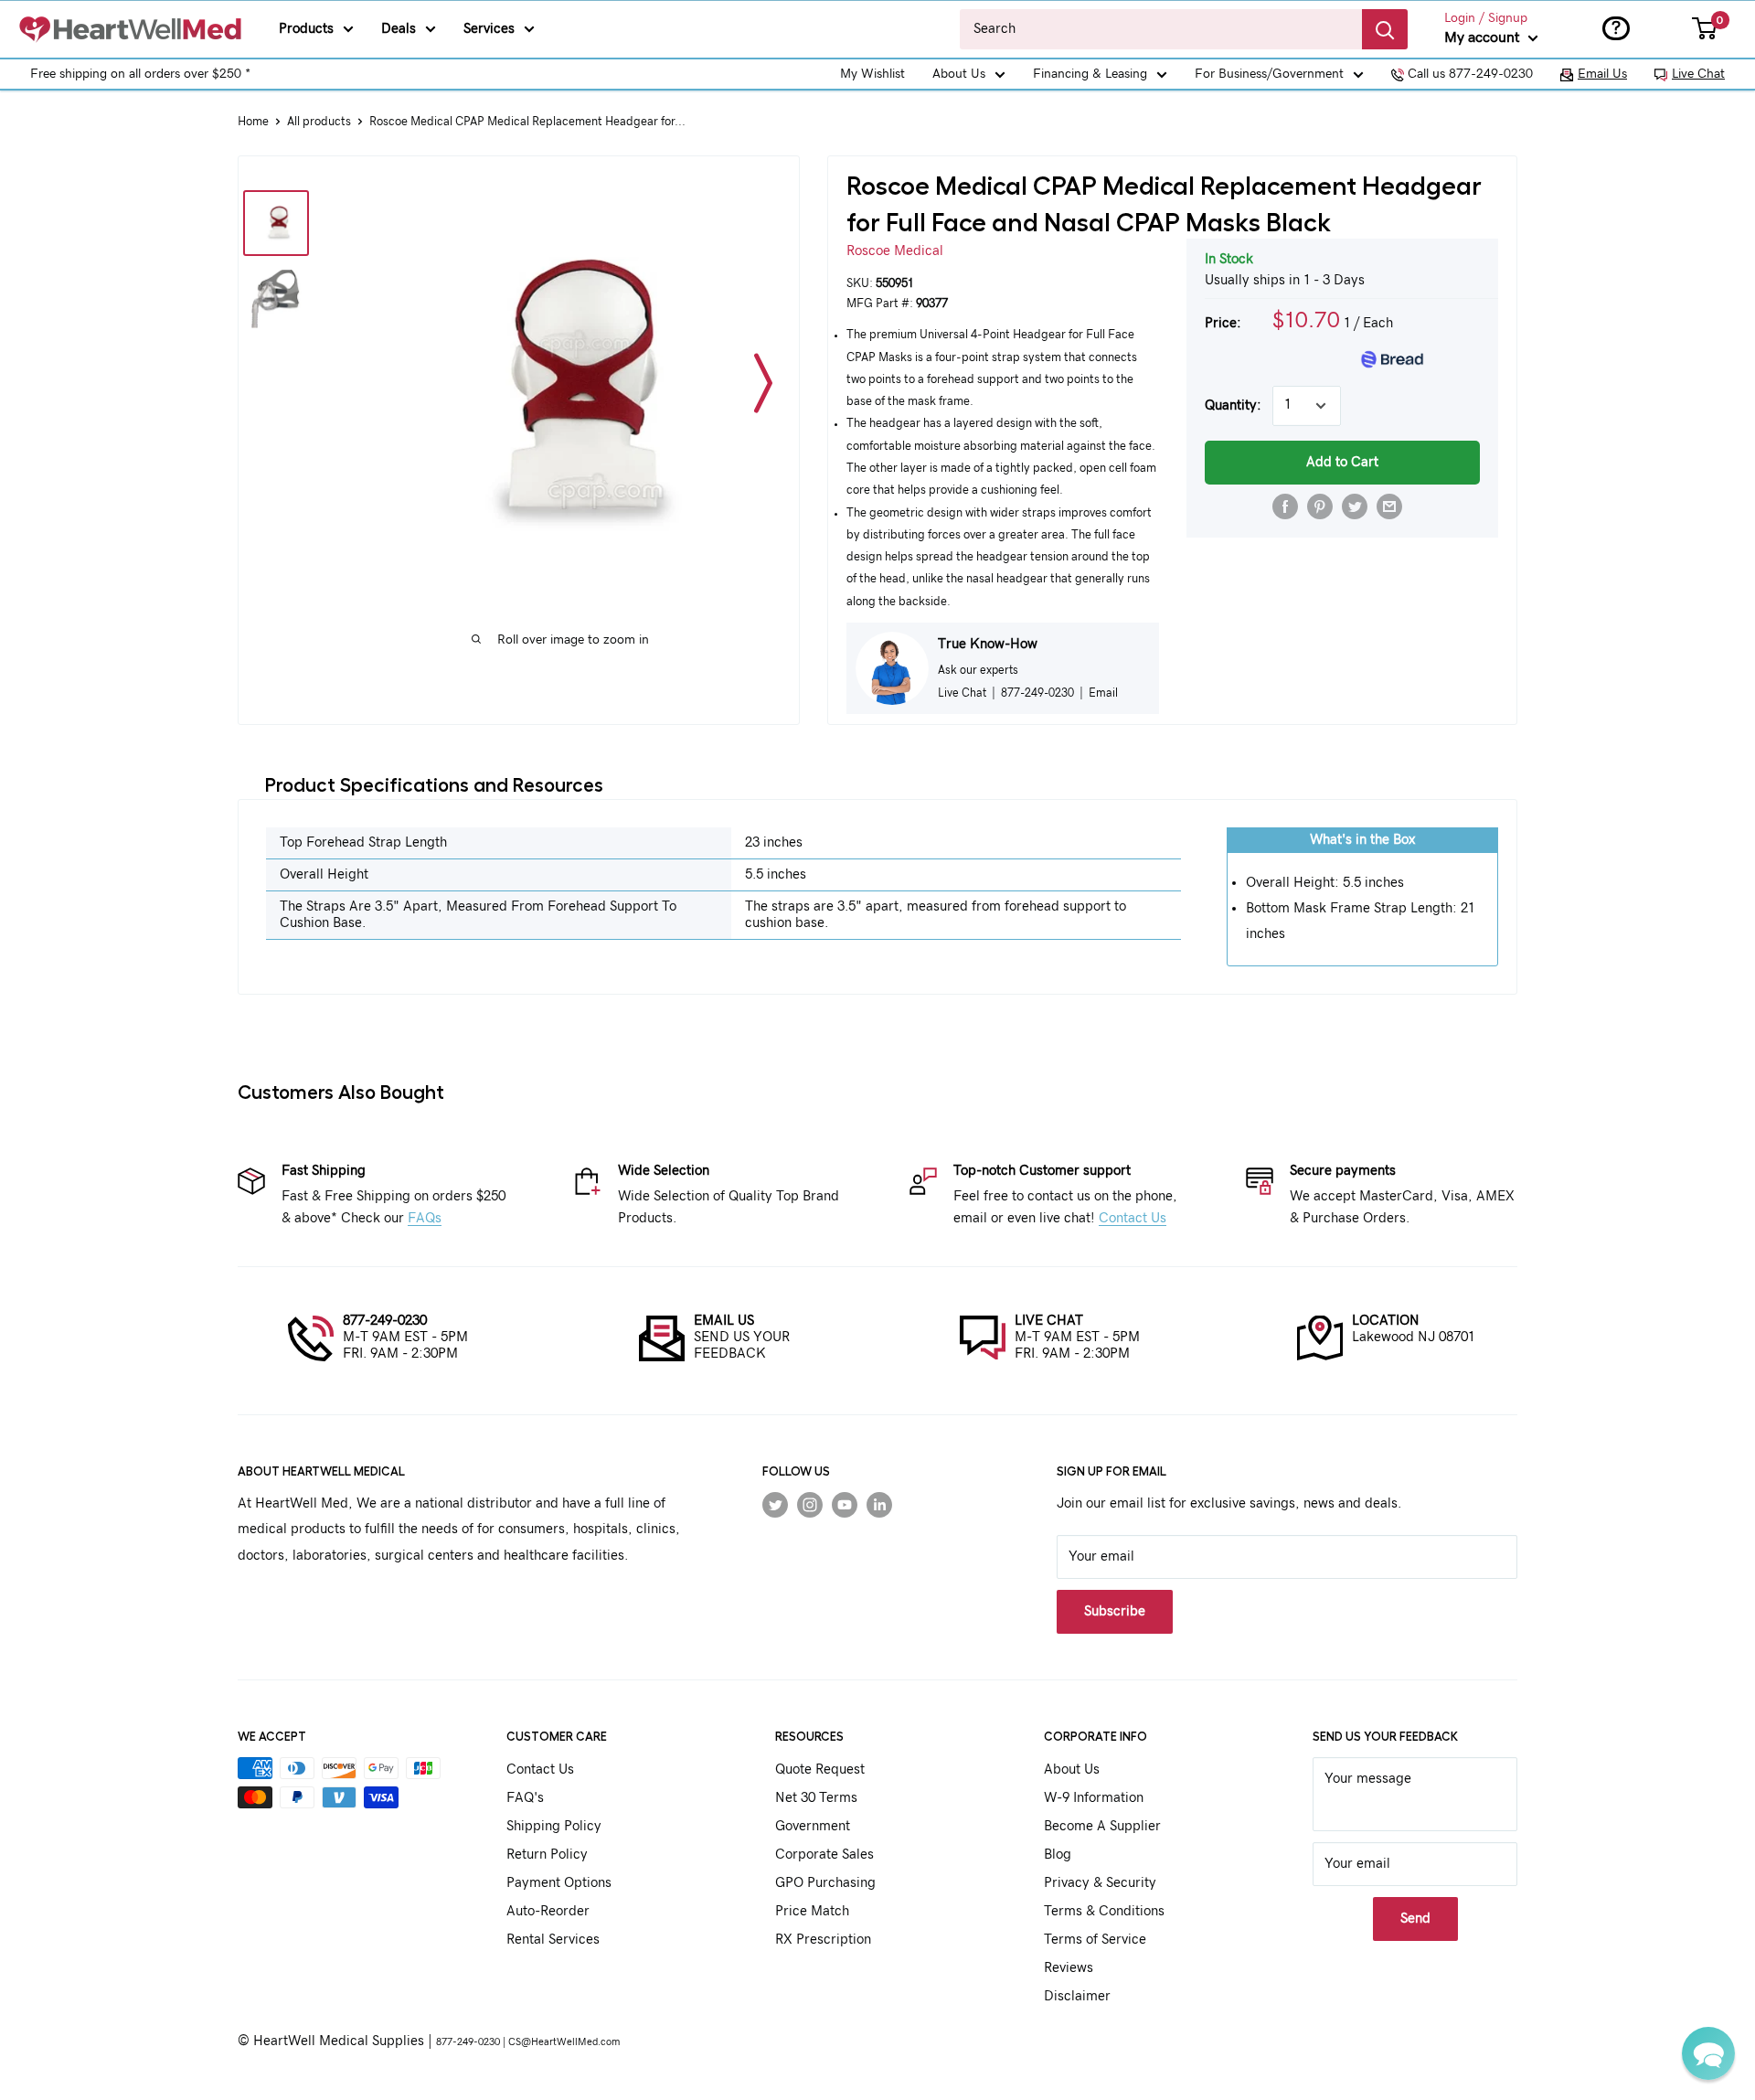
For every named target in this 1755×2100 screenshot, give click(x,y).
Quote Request (820, 1770)
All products (319, 122)
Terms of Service (1095, 1940)
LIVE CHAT (1049, 1321)
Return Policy (547, 1855)
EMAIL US (724, 1321)
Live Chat (1698, 74)
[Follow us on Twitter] (775, 1504)
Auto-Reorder (548, 1911)
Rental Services (553, 1940)
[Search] (1385, 29)
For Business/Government (1269, 74)
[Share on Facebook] (1285, 506)
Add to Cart (1342, 462)
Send (1415, 1919)
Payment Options (559, 1883)
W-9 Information (1094, 1798)
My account (1484, 37)
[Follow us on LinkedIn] (879, 1504)
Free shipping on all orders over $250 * (140, 74)
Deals (399, 29)
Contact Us (1133, 1218)
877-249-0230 (385, 1321)
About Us (959, 74)
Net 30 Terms (816, 1798)
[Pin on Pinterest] (1320, 506)
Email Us (1602, 74)
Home (253, 122)
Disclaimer (1077, 1996)
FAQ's (525, 1798)
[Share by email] (1389, 506)
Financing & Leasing (1090, 74)
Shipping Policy (554, 1826)
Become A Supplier (1102, 1826)
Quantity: (1233, 405)
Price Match (812, 1911)
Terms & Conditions (1104, 1911)
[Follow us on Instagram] (810, 1504)
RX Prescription (823, 1940)
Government (813, 1826)
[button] (1708, 2053)
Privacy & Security (1100, 1883)
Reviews (1069, 1968)
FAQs (425, 1218)
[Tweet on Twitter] (1355, 506)
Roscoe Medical (895, 251)
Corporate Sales (824, 1855)
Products (306, 29)
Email (1103, 693)
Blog (1058, 1855)
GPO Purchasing (825, 1883)
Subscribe (1115, 1611)
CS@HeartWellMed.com (564, 2042)
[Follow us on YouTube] (845, 1504)
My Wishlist (872, 74)
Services (489, 29)
